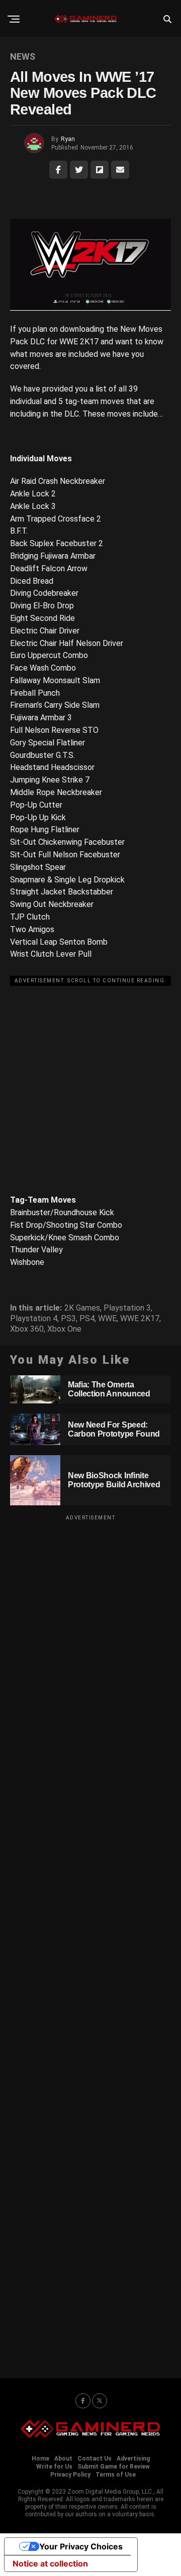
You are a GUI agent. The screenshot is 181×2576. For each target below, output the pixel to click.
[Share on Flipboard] (100, 170)
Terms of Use (116, 2475)
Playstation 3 (127, 1308)
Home (40, 2459)
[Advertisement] (90, 1080)
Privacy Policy (70, 2475)
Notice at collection (50, 2563)
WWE (107, 1319)
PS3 (68, 1319)
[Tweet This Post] (79, 170)
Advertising (133, 2459)
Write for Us (54, 2467)
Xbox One (64, 1329)
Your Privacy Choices (81, 2546)
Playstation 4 (34, 1319)
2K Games (82, 1308)
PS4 (87, 1319)
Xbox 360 (27, 1329)
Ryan (68, 139)
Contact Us (95, 2459)
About (63, 2459)
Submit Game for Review (114, 2467)
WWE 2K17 (140, 1319)
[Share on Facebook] (58, 170)
